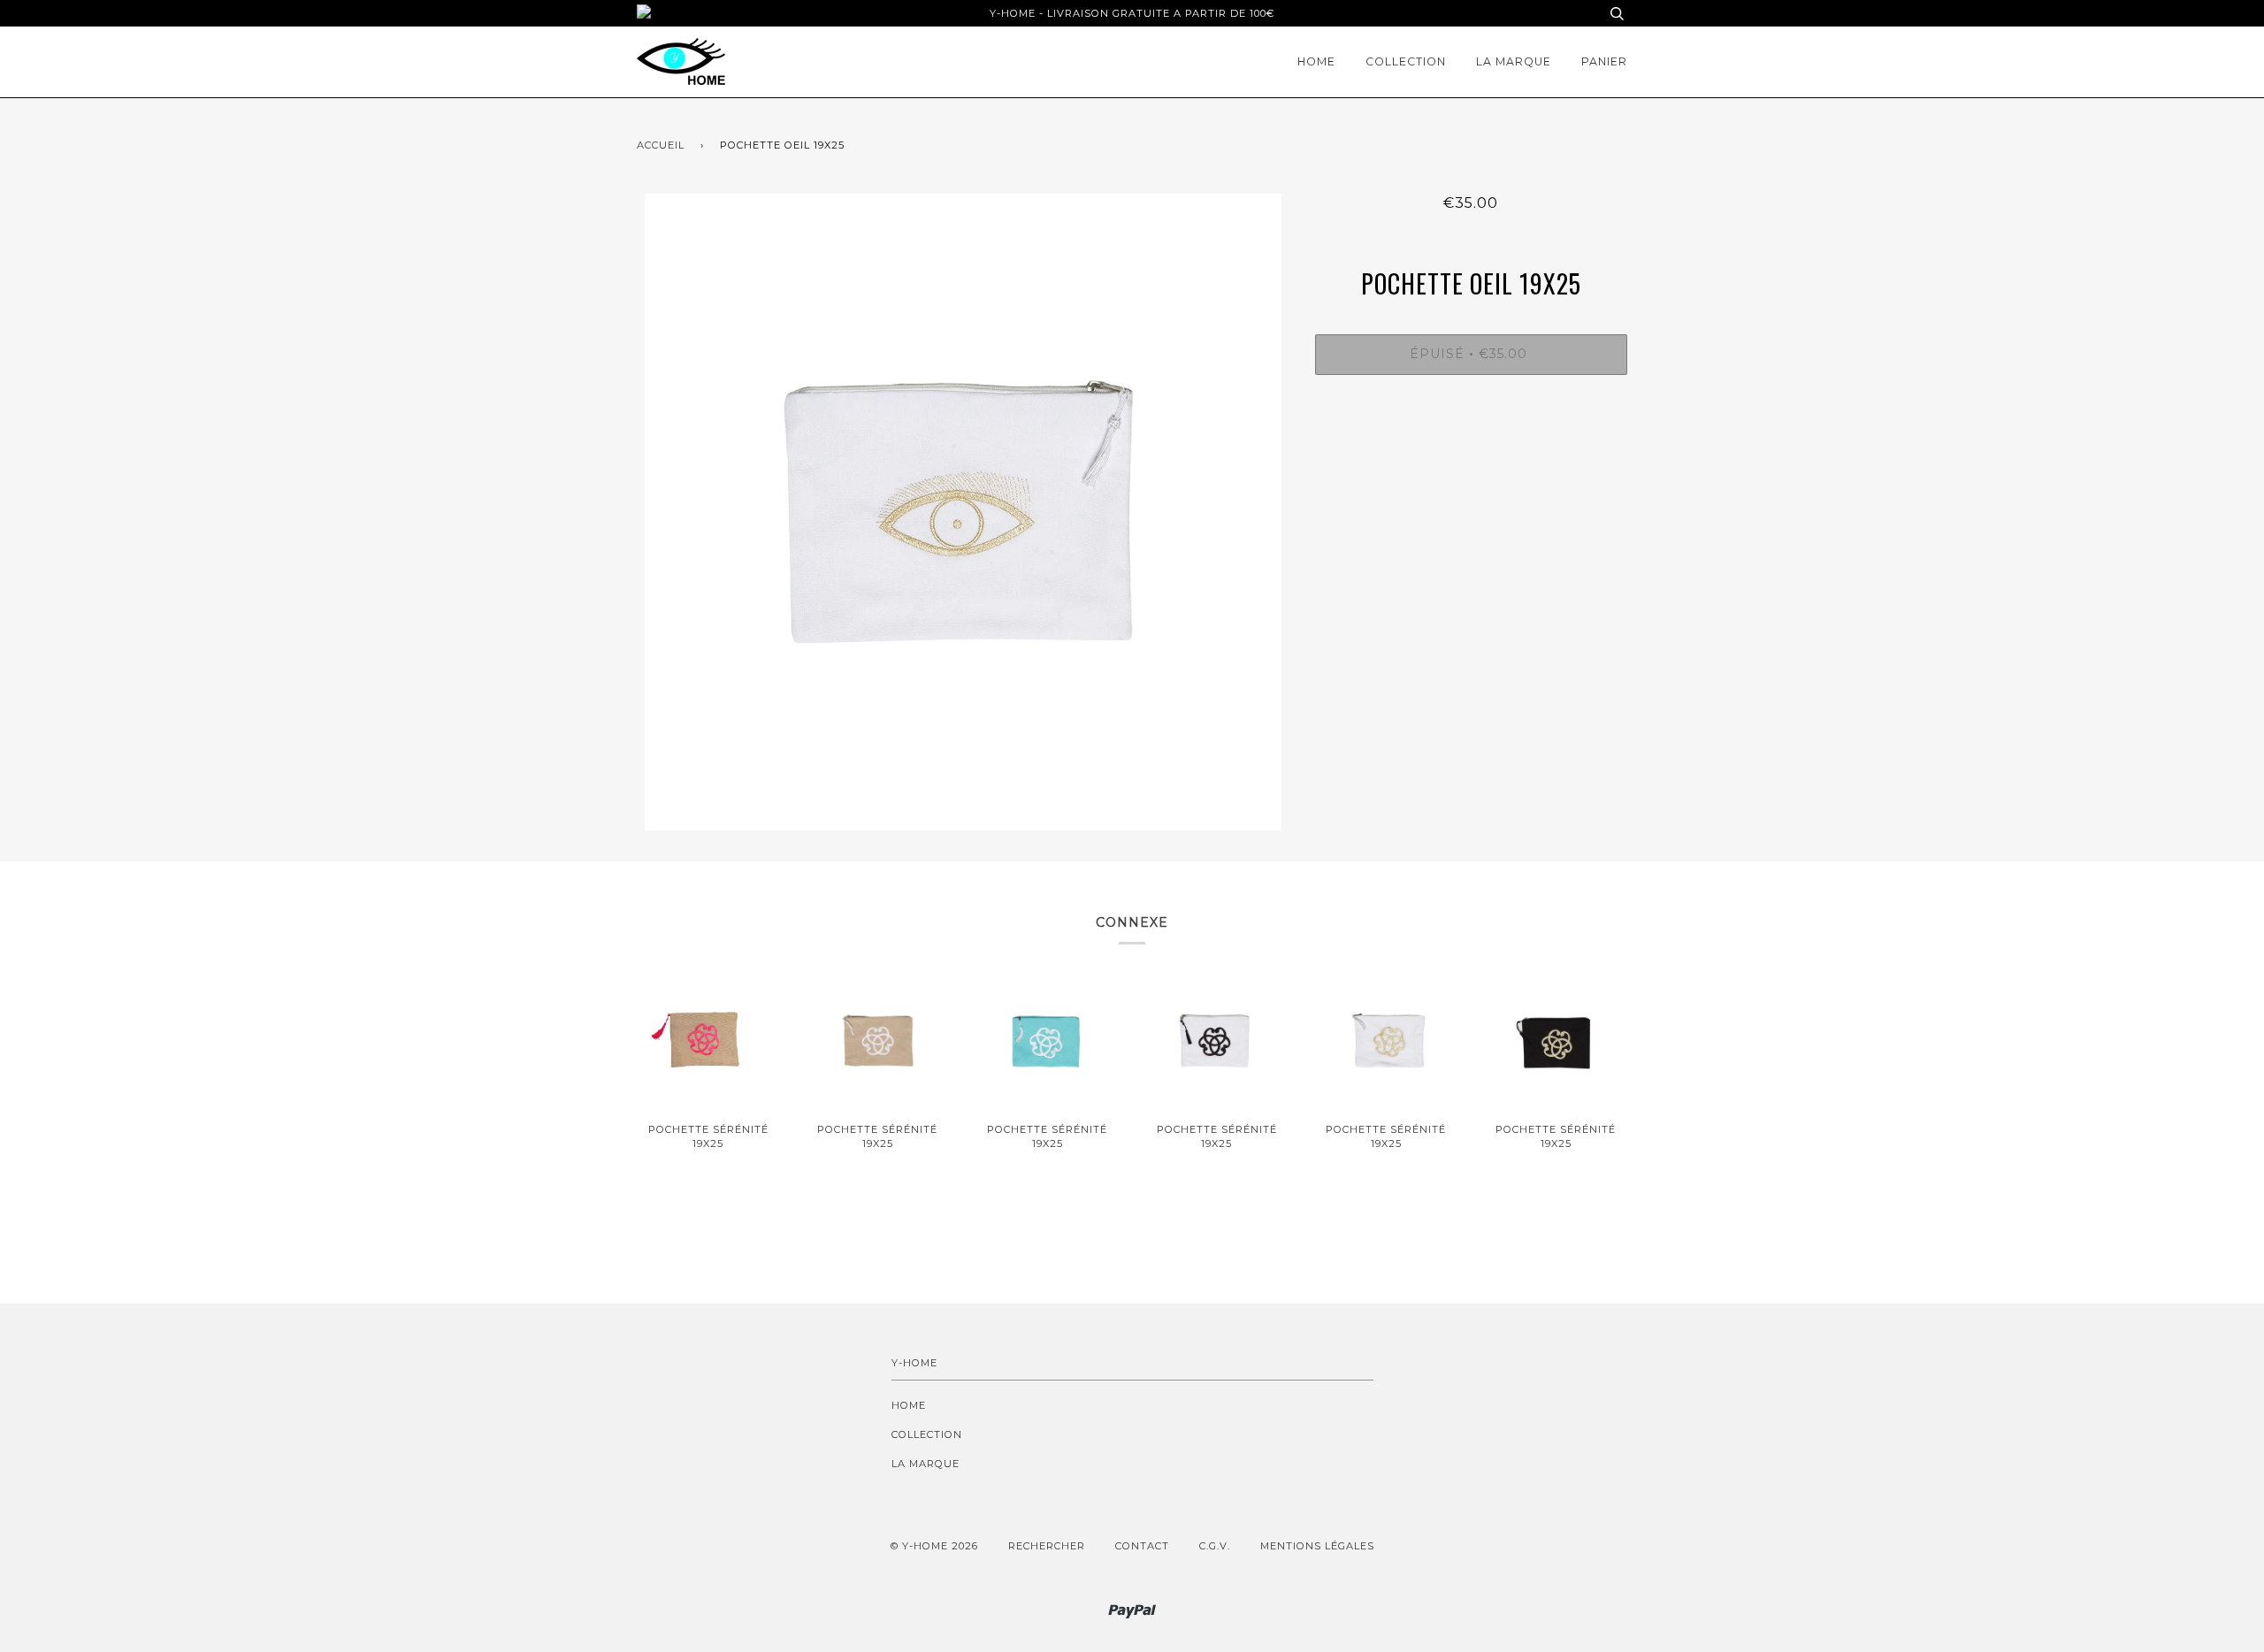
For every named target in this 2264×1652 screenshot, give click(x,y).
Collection (1406, 61)
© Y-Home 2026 (934, 1546)
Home (1316, 61)
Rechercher (1047, 1546)
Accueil (661, 145)
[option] (963, 512)
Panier (1604, 61)
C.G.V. (1215, 1546)
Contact (1142, 1546)
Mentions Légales (1317, 1546)
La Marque (1514, 61)
